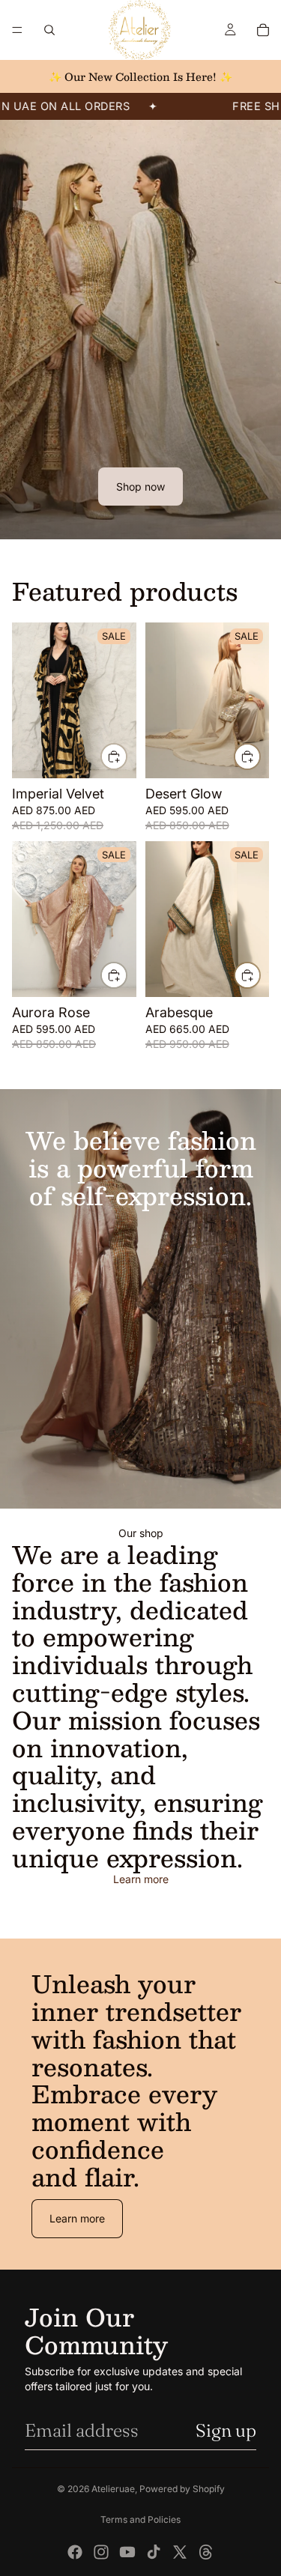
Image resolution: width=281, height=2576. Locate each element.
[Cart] (263, 30)
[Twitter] (180, 2552)
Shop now (140, 487)
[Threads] (206, 2552)
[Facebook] (75, 2552)
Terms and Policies (140, 2519)
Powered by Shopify (182, 2489)
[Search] (49, 30)
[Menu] (17, 30)
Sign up (226, 2430)
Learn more (141, 1879)
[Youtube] (127, 2552)
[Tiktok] (154, 2552)
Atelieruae (113, 2489)
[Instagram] (101, 2552)
